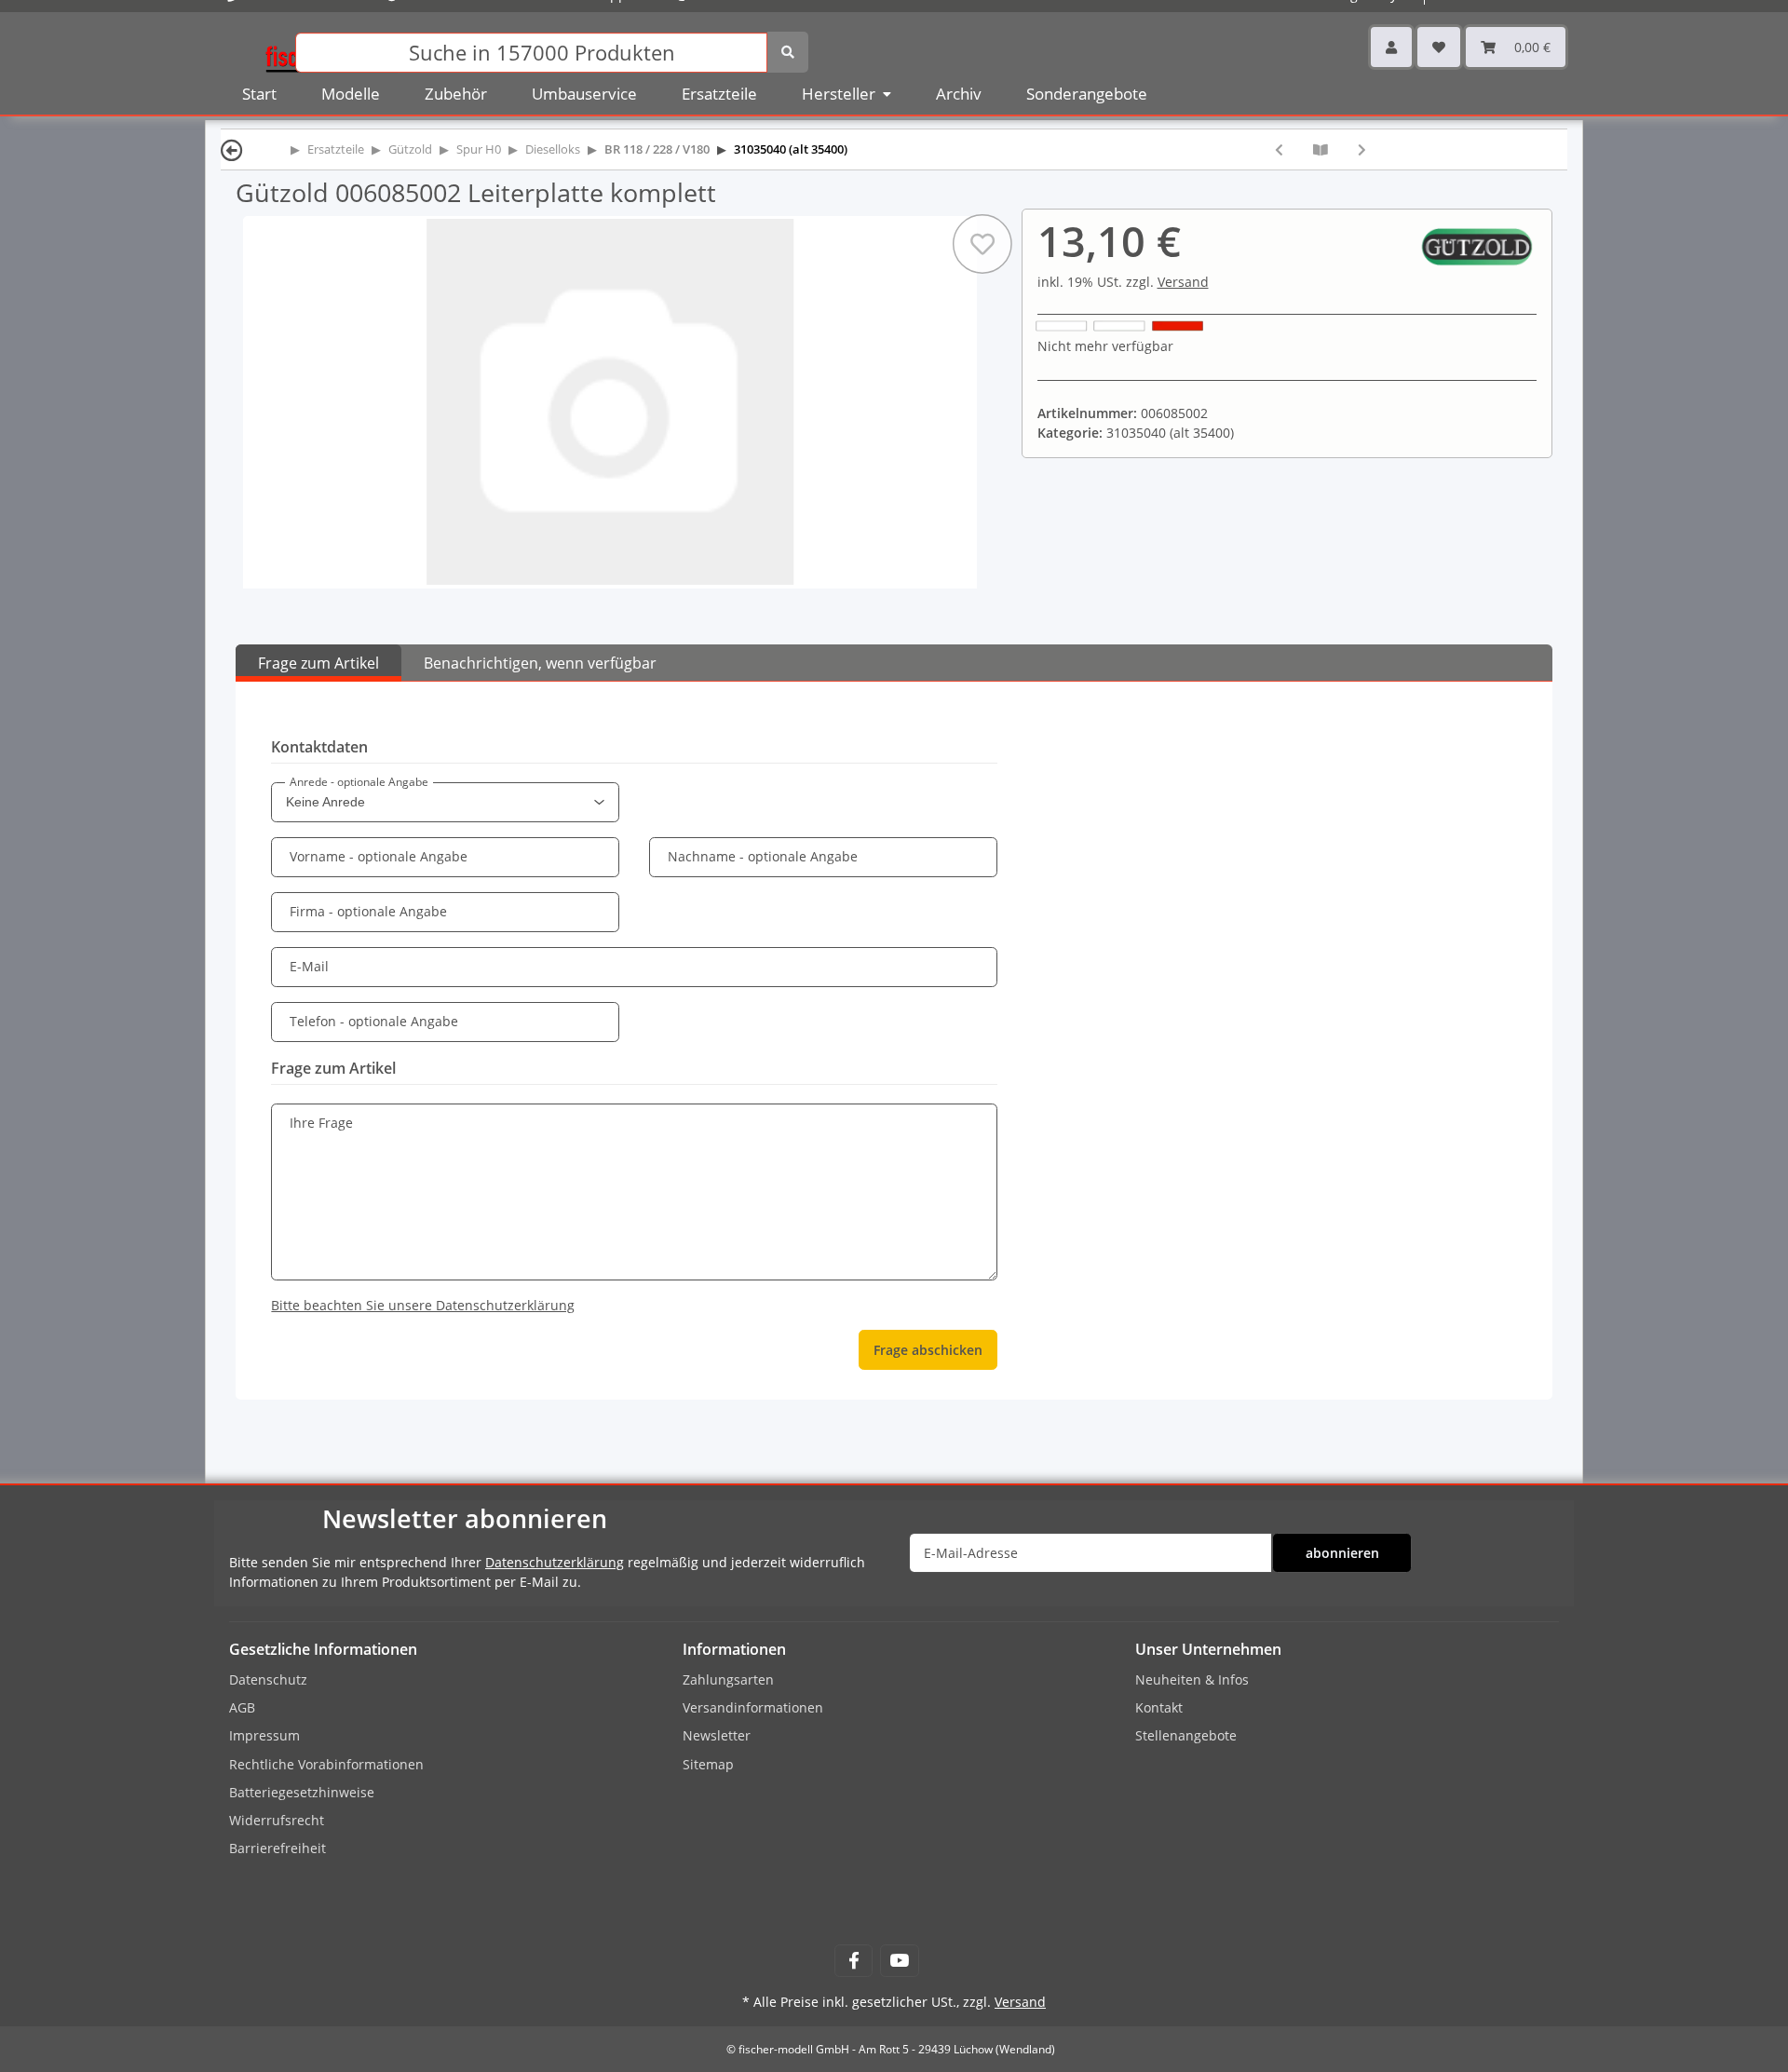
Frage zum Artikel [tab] (318, 663)
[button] (1391, 47)
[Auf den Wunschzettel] (982, 244)
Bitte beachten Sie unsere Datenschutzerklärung (423, 1305)
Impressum (264, 1735)
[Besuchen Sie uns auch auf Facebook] (853, 1961)
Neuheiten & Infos (1192, 1679)
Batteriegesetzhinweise (302, 1792)
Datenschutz (268, 1679)
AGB (242, 1707)
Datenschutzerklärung (555, 1562)
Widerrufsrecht (277, 1820)
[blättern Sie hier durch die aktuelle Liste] (1321, 149)
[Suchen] (788, 52)
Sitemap (708, 1764)
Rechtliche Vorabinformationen (326, 1764)
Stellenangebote (1186, 1735)
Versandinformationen (753, 1707)
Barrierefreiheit (278, 1848)
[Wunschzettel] (1439, 47)
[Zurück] (232, 149)
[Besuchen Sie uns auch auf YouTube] (899, 1961)
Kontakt (1159, 1707)
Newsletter (717, 1735)
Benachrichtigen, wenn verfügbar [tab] (540, 663)
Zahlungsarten (728, 1679)
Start (259, 94)
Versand (1183, 282)
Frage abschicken (928, 1350)
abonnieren (1342, 1553)
